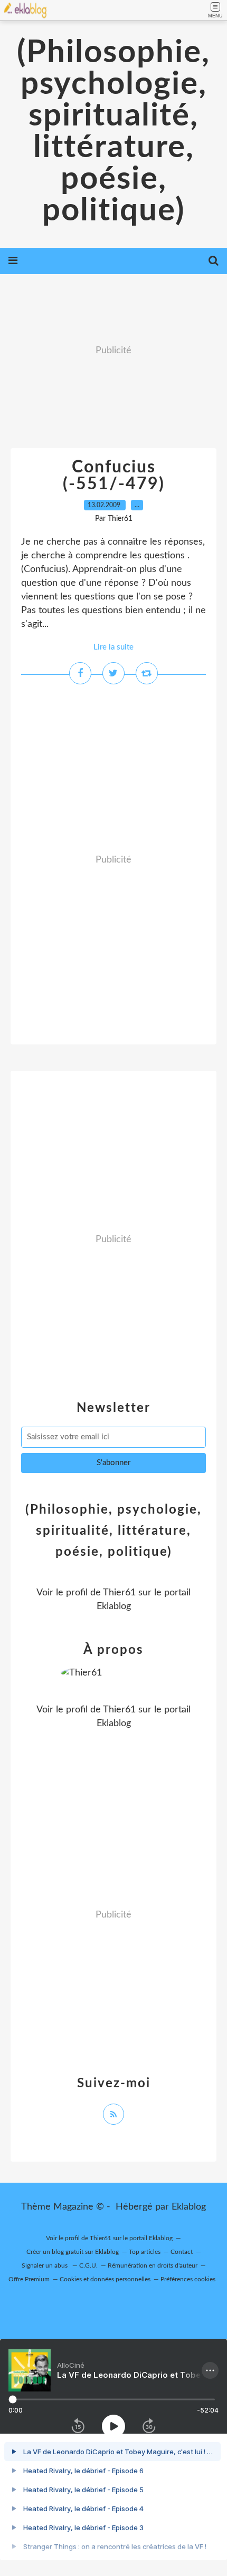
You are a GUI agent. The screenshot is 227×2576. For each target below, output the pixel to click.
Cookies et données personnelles (105, 2279)
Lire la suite (113, 647)
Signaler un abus (45, 2265)
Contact (182, 2252)
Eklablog (189, 2207)
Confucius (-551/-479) (114, 476)
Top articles (145, 2252)
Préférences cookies (188, 2279)
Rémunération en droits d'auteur (153, 2265)
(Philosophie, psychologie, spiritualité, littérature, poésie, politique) (113, 132)
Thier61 (119, 1593)
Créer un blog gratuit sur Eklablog (73, 2252)
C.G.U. (88, 2265)
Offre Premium (29, 2279)
